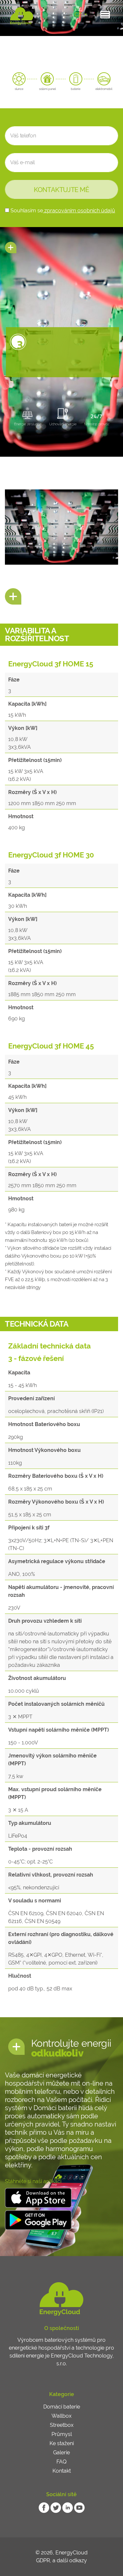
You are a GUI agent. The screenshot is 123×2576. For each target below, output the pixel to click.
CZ (79, 15)
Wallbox (61, 2416)
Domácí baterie (62, 2407)
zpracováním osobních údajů (79, 211)
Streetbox (62, 2425)
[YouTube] (79, 2507)
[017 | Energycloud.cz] (22, 16)
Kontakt (62, 2471)
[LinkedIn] (68, 2507)
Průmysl (62, 2434)
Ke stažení (62, 2443)
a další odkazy (70, 2560)
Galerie (61, 2452)
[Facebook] (44, 2507)
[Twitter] (56, 2507)
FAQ (61, 2462)
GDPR (43, 2560)
